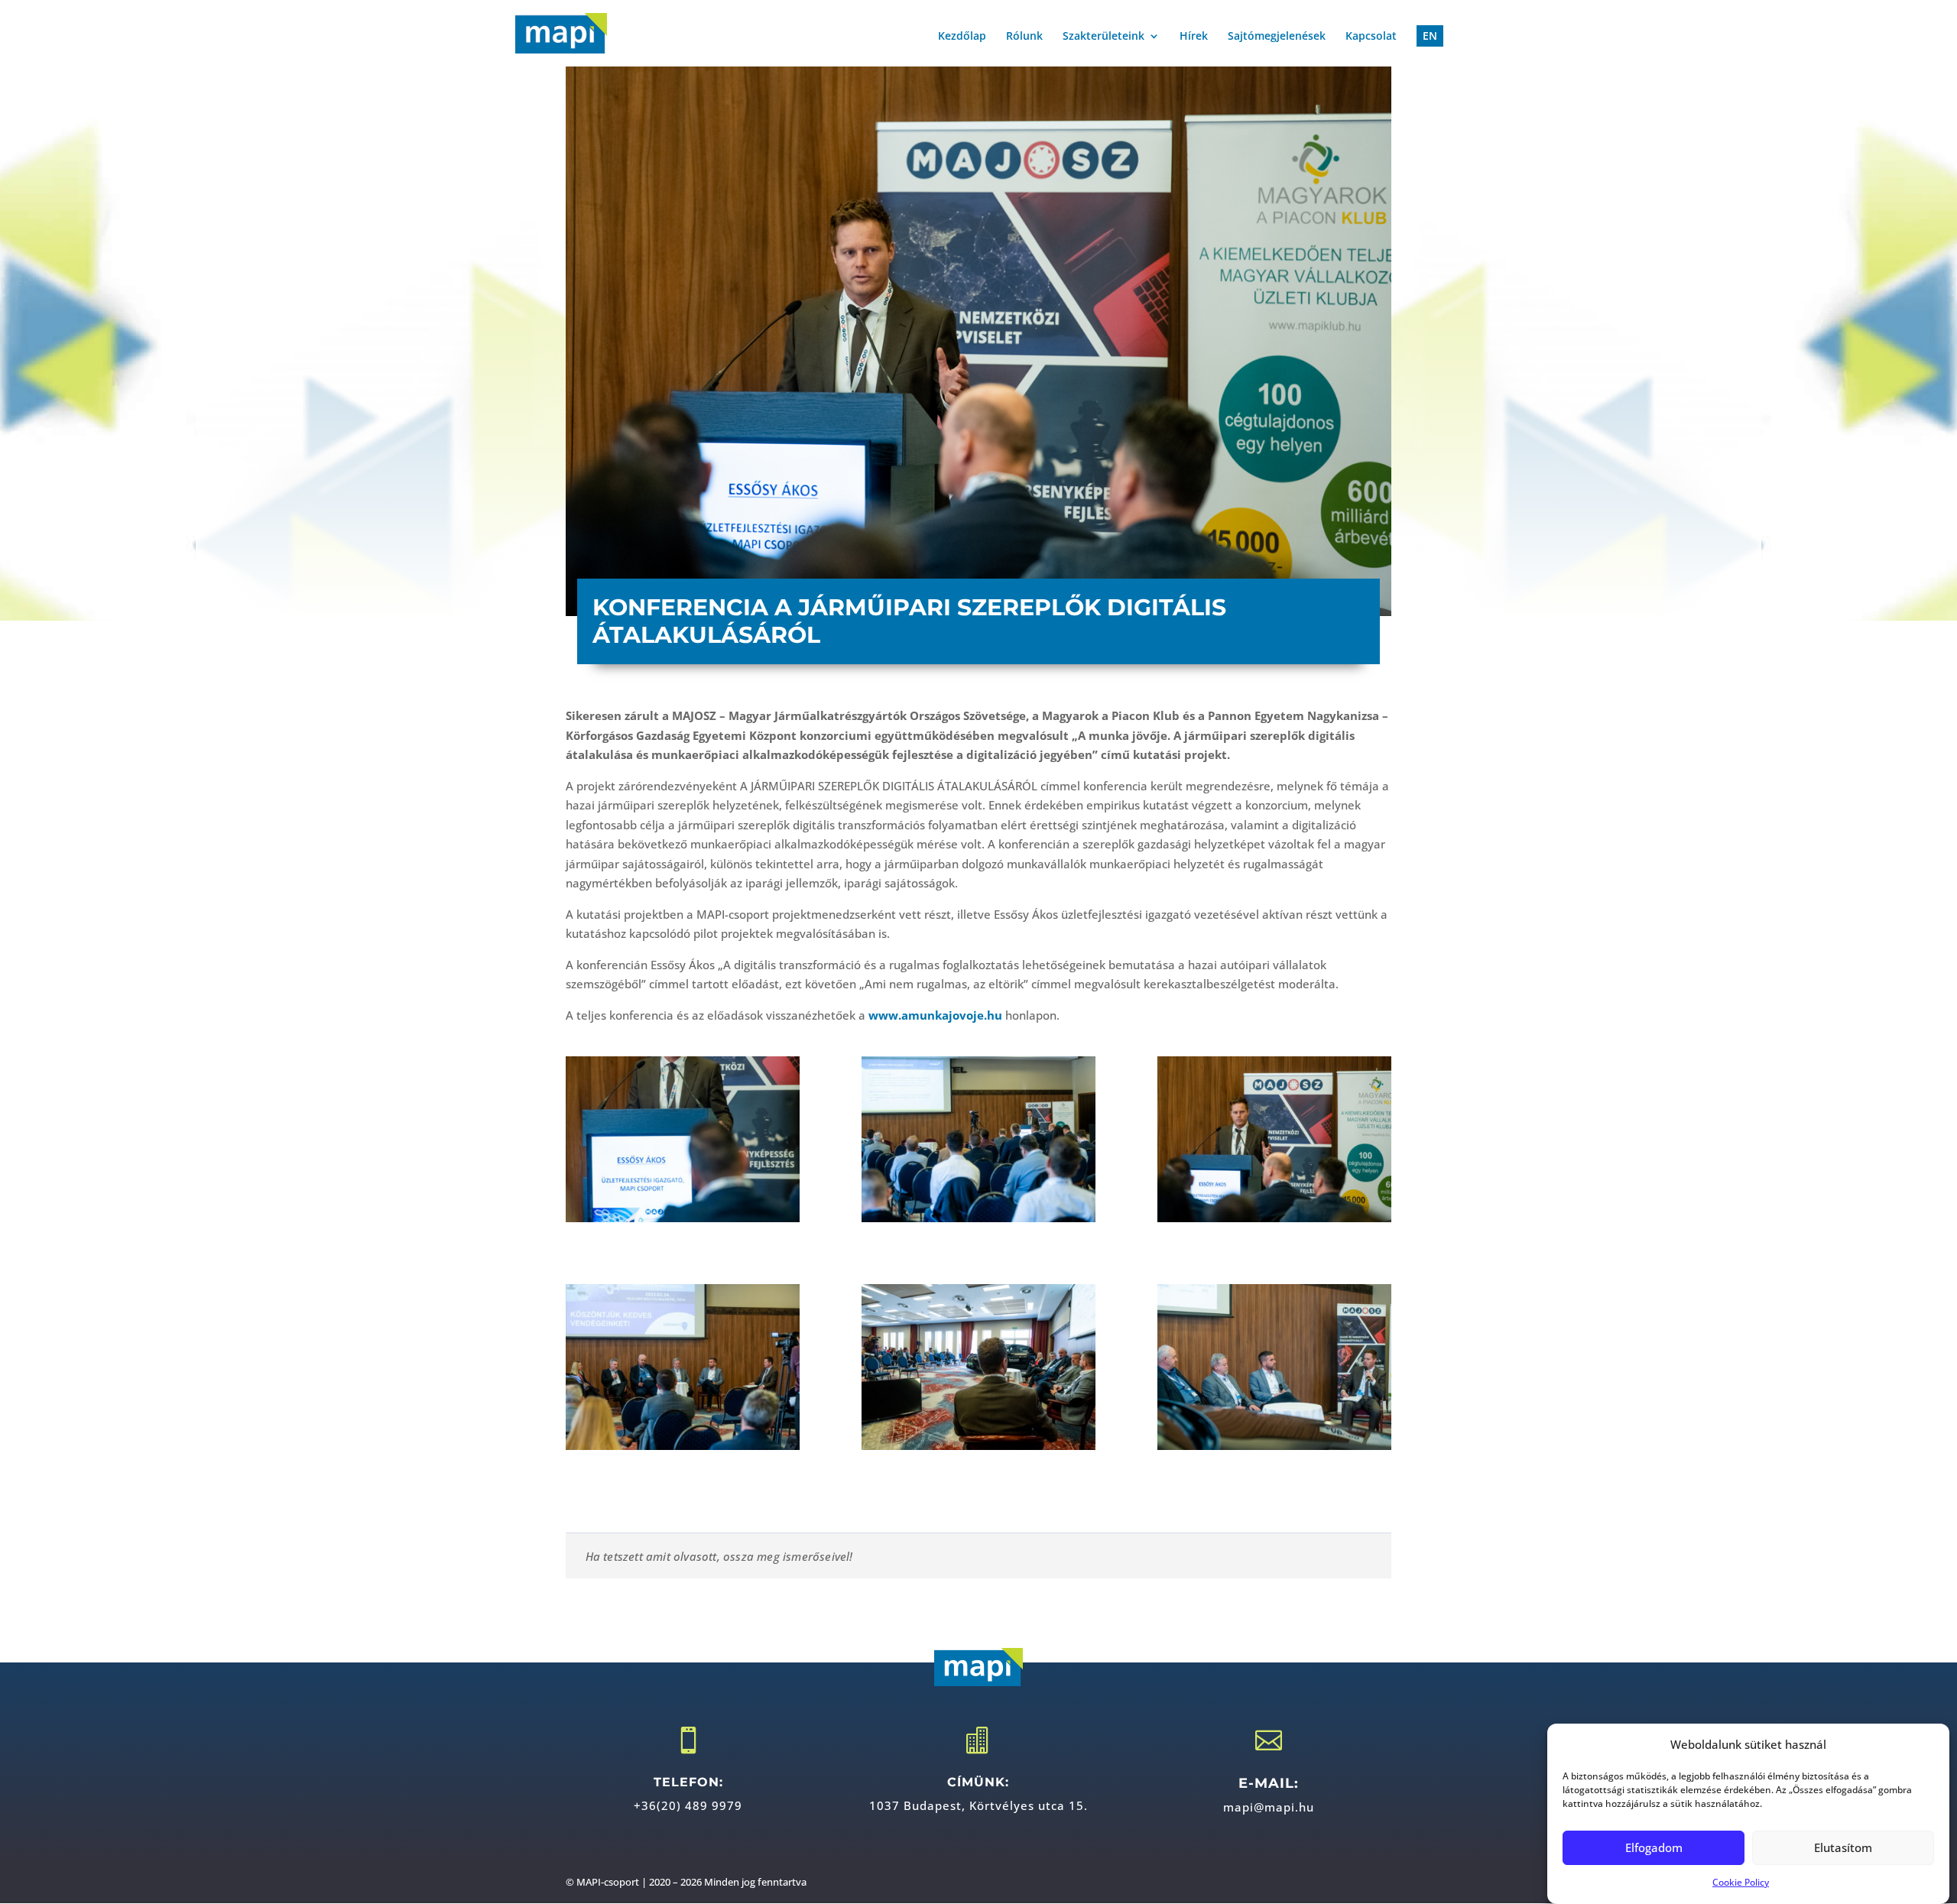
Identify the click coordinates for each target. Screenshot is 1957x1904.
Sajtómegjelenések (1277, 37)
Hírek (1194, 37)
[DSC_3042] (683, 1367)
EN (1430, 36)
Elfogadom (1654, 1847)
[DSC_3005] (683, 1139)
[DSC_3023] (1274, 1139)
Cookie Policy (1741, 1883)
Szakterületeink (1103, 37)
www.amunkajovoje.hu (935, 1015)
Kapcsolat (1371, 37)
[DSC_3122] (1274, 1367)
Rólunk (1024, 37)
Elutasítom (1843, 1847)
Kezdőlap (962, 37)
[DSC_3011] (978, 1139)
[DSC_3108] (978, 1367)
